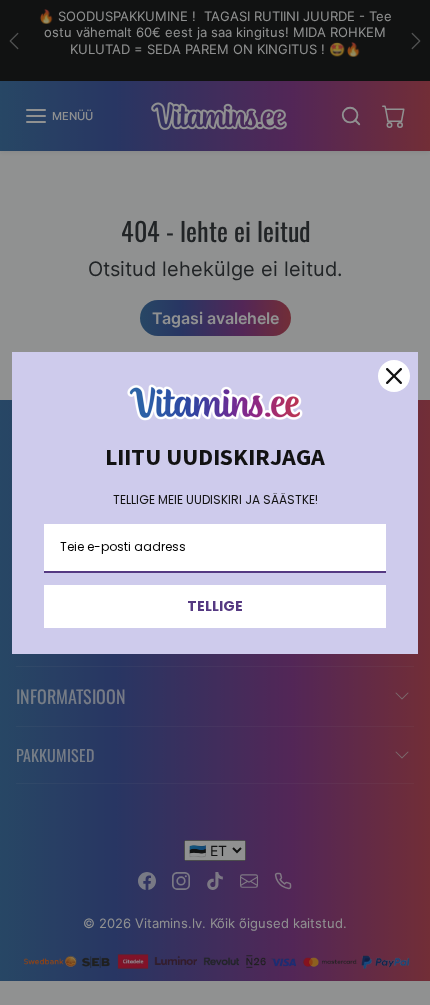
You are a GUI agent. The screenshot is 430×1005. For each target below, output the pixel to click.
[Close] (394, 376)
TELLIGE (215, 606)
